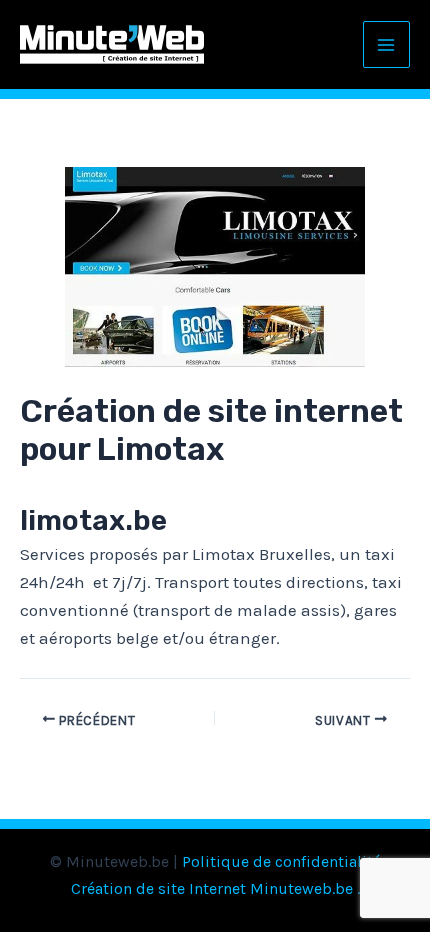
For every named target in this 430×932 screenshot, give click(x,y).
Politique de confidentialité (281, 861)
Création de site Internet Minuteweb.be (212, 888)
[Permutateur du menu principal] (387, 45)
